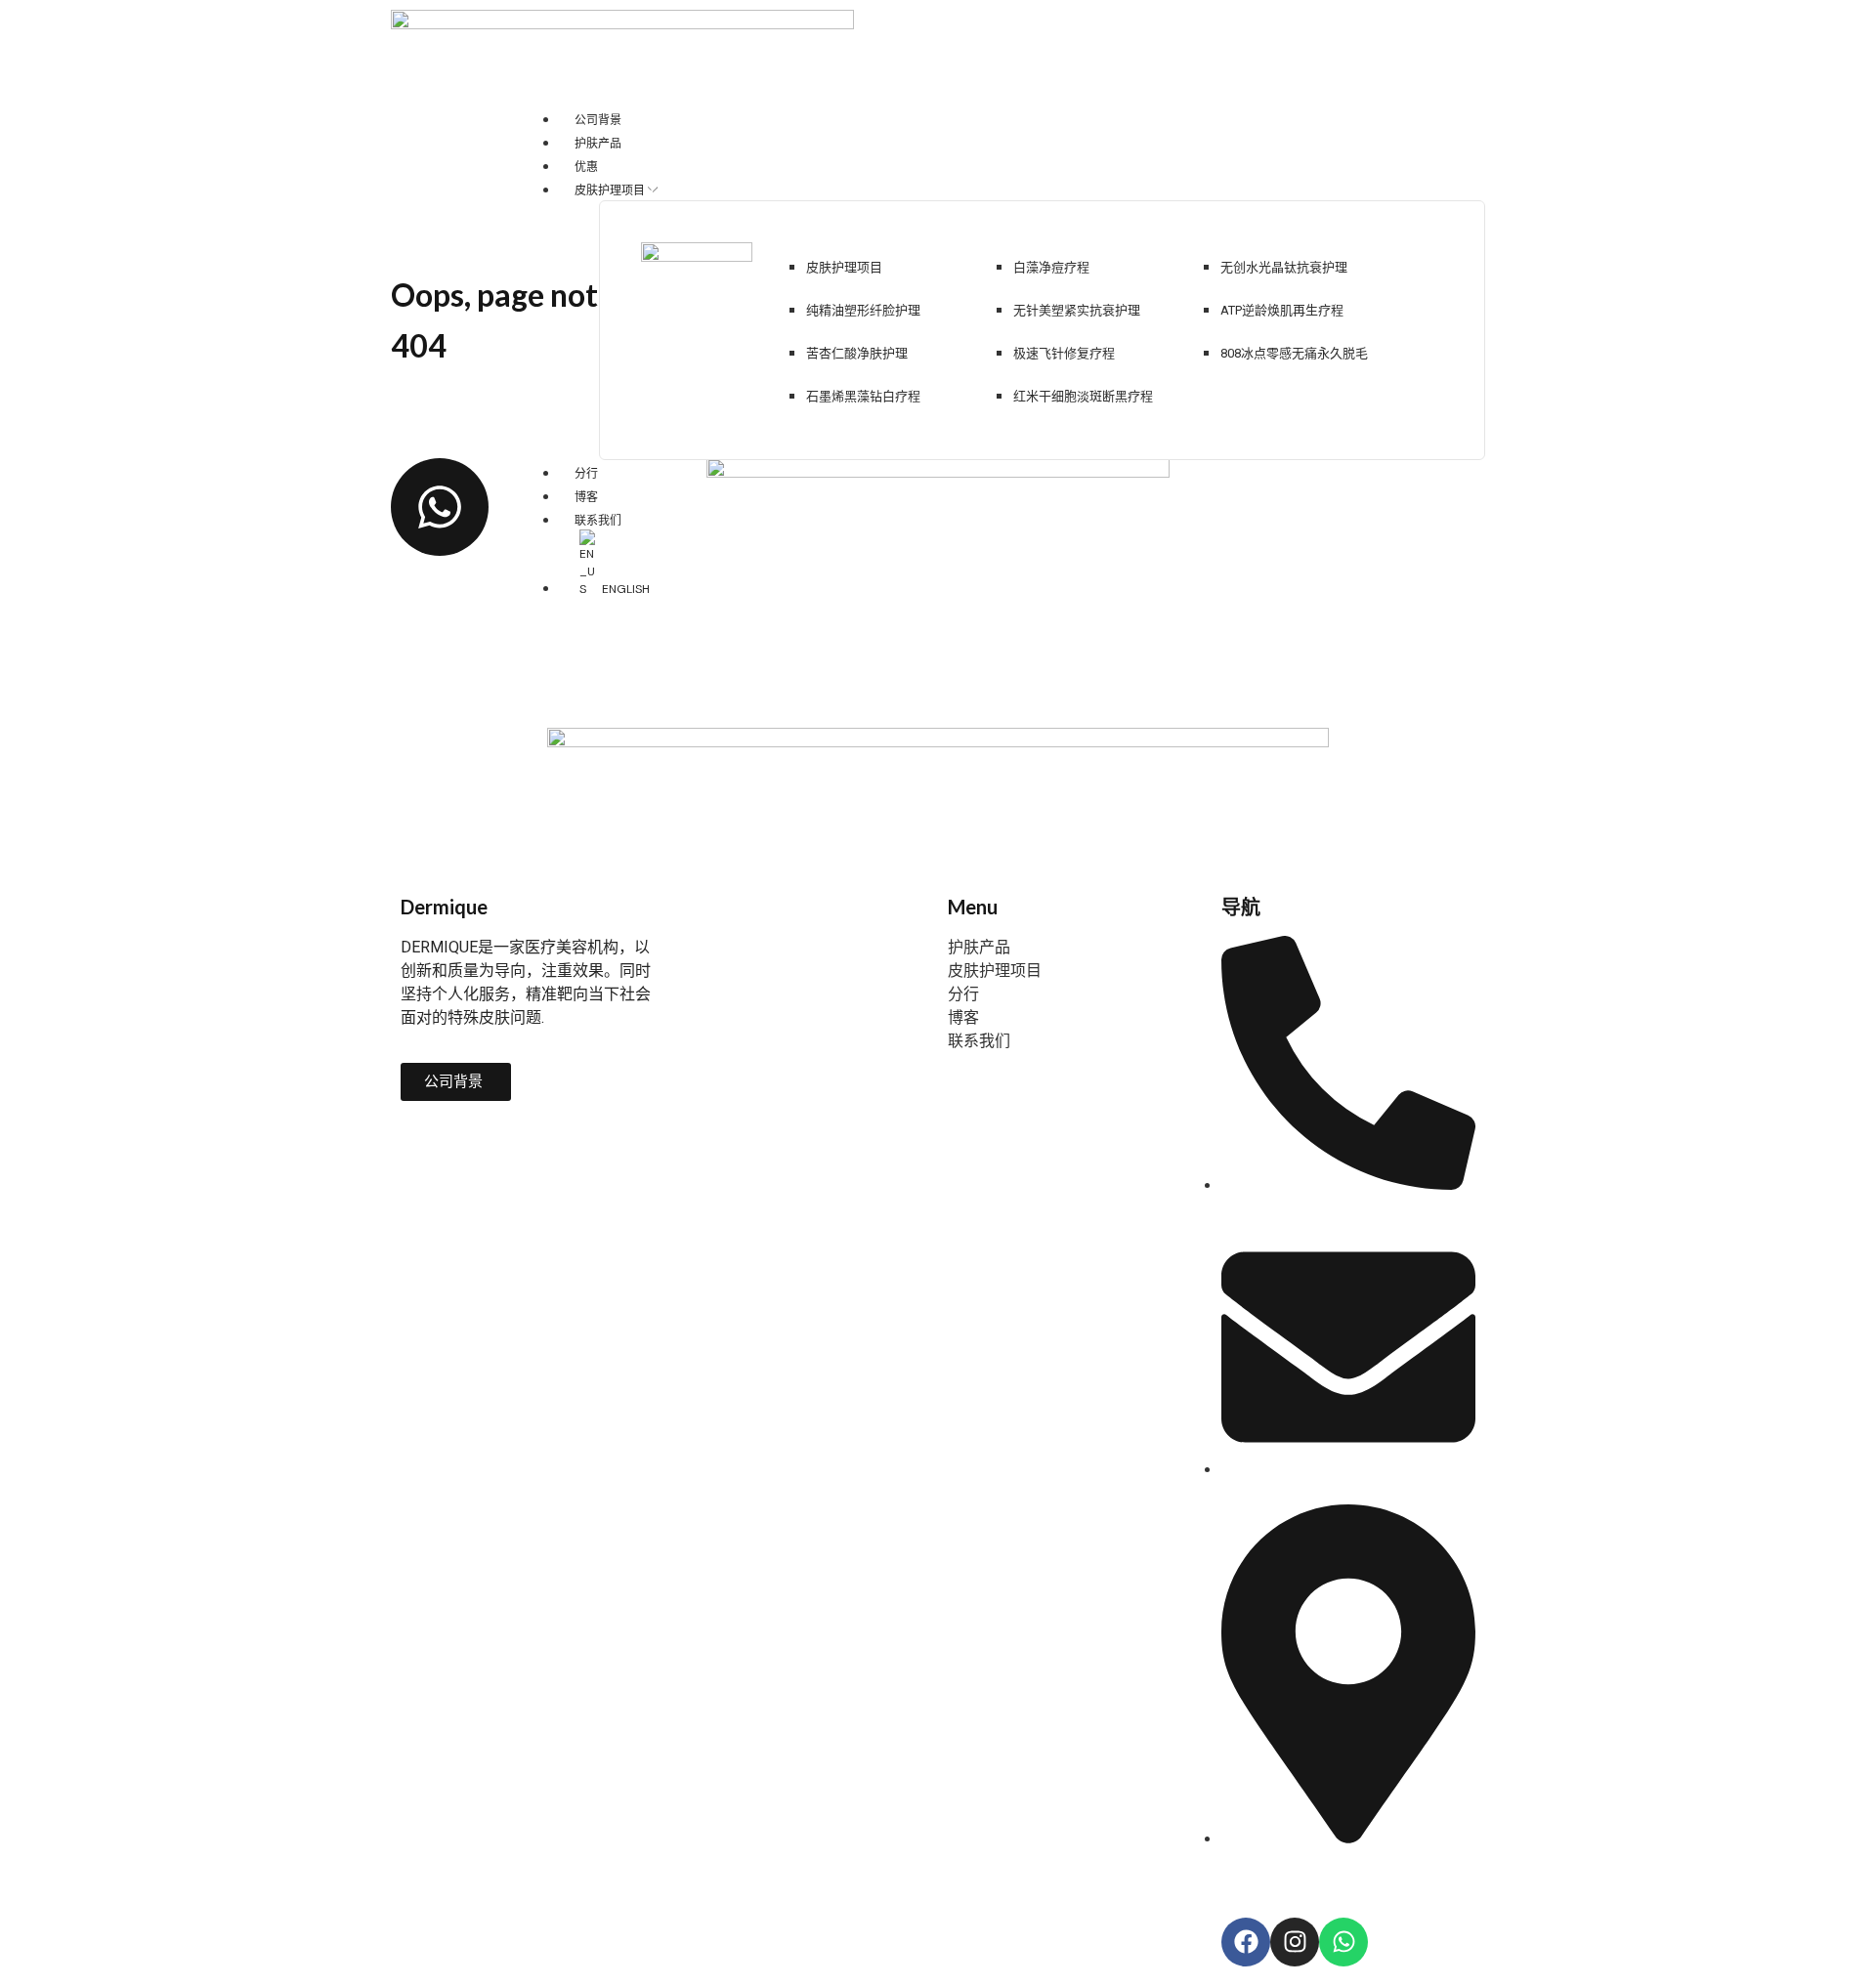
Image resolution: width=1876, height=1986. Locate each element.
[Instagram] (1295, 1942)
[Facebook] (1246, 1942)
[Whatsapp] (1343, 1942)
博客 (963, 1017)
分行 (963, 994)
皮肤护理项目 (995, 971)
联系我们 (979, 1041)
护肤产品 (979, 947)
